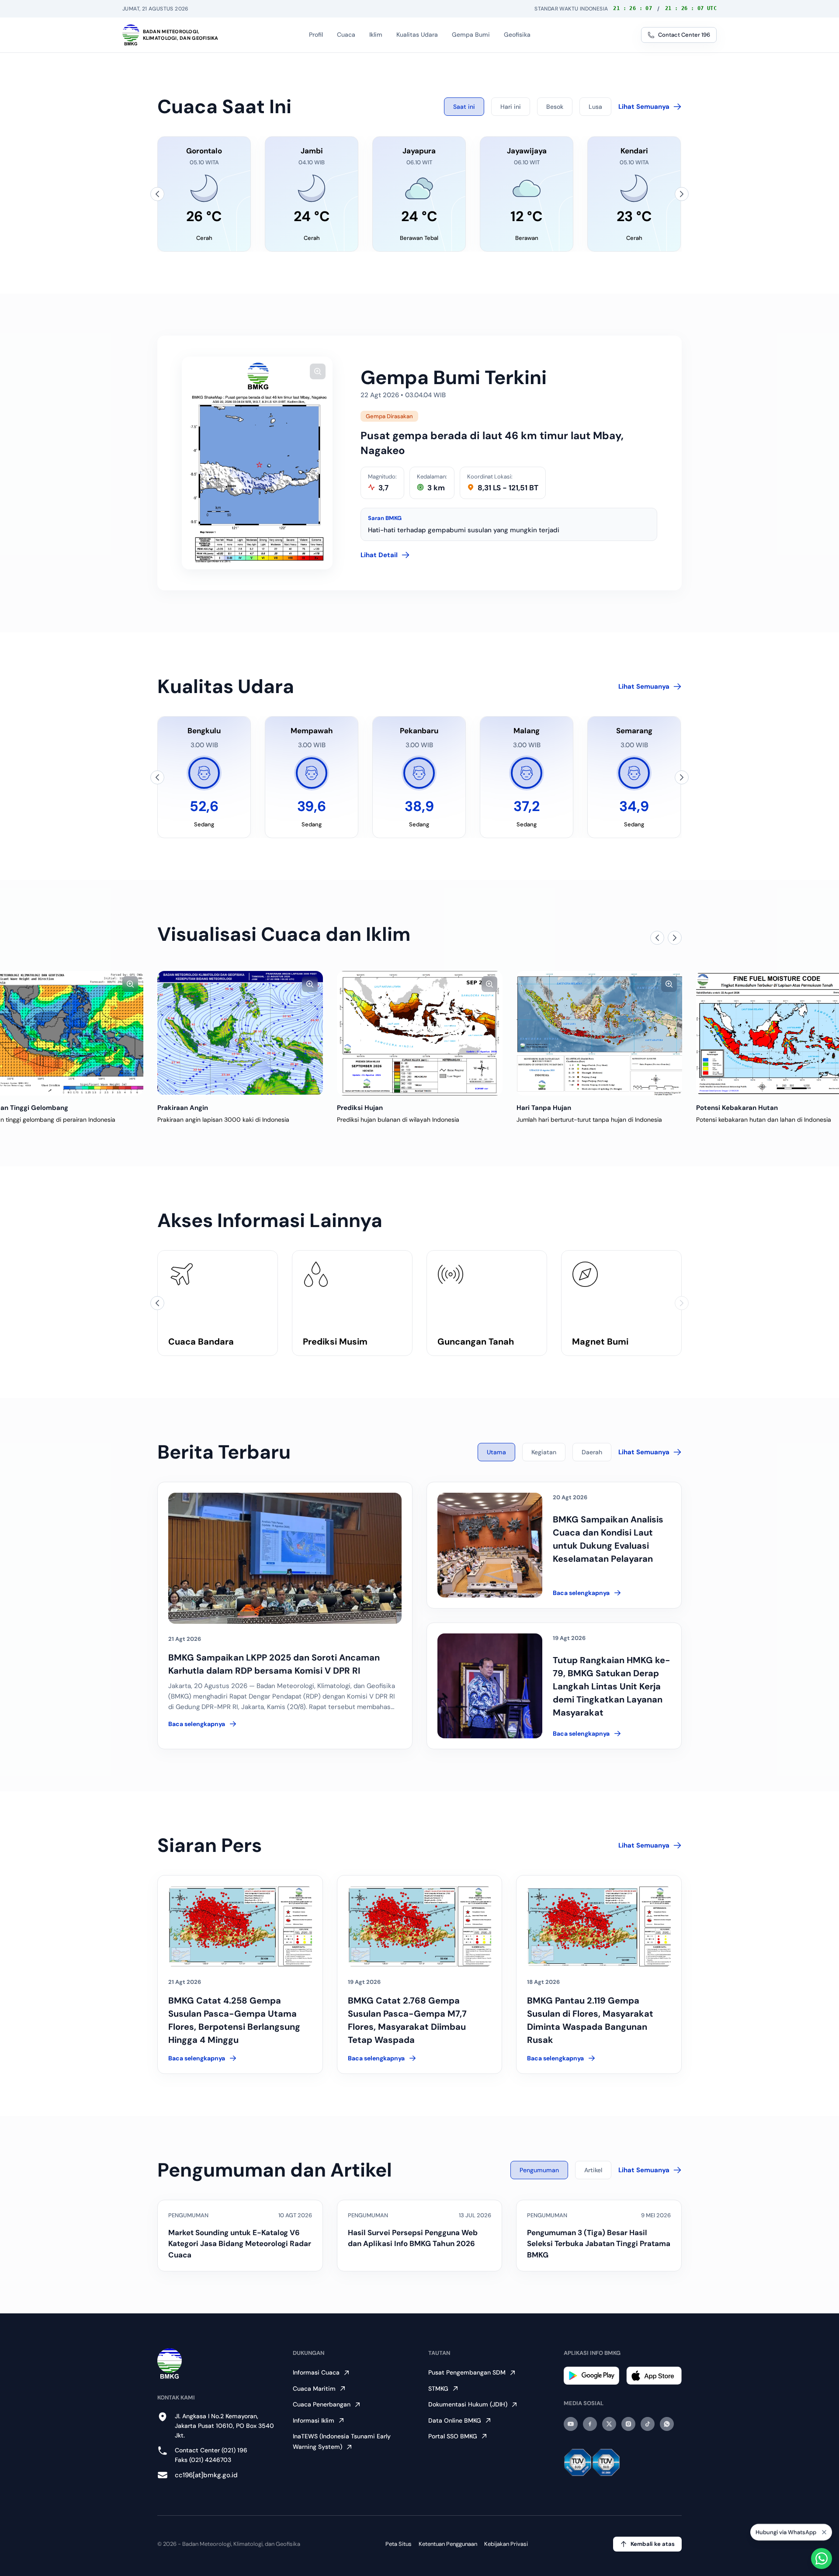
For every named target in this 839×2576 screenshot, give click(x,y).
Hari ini (511, 107)
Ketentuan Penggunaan (448, 2544)
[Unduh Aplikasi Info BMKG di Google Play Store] (591, 2376)
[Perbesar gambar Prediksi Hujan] (310, 984)
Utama (496, 1452)
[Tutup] (824, 2534)
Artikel (593, 2170)
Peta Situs (399, 2544)
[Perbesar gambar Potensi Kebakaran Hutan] (669, 984)
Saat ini (464, 107)
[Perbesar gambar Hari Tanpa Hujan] (489, 984)
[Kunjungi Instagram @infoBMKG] (628, 2424)
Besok (555, 107)
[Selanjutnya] (682, 194)
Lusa (595, 107)
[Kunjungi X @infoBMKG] (609, 2424)
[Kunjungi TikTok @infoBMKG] (648, 2424)
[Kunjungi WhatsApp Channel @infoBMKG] (667, 2424)
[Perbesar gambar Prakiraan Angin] (130, 984)
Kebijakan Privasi (506, 2544)
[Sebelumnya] (157, 194)
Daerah (592, 1452)
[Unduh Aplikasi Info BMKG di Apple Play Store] (654, 2376)
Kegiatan (544, 1452)
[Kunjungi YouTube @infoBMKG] (571, 2424)
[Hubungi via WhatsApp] (822, 2559)
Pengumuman (539, 2170)
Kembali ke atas (653, 2544)
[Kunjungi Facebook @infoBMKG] (590, 2424)
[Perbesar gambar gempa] (318, 371)
